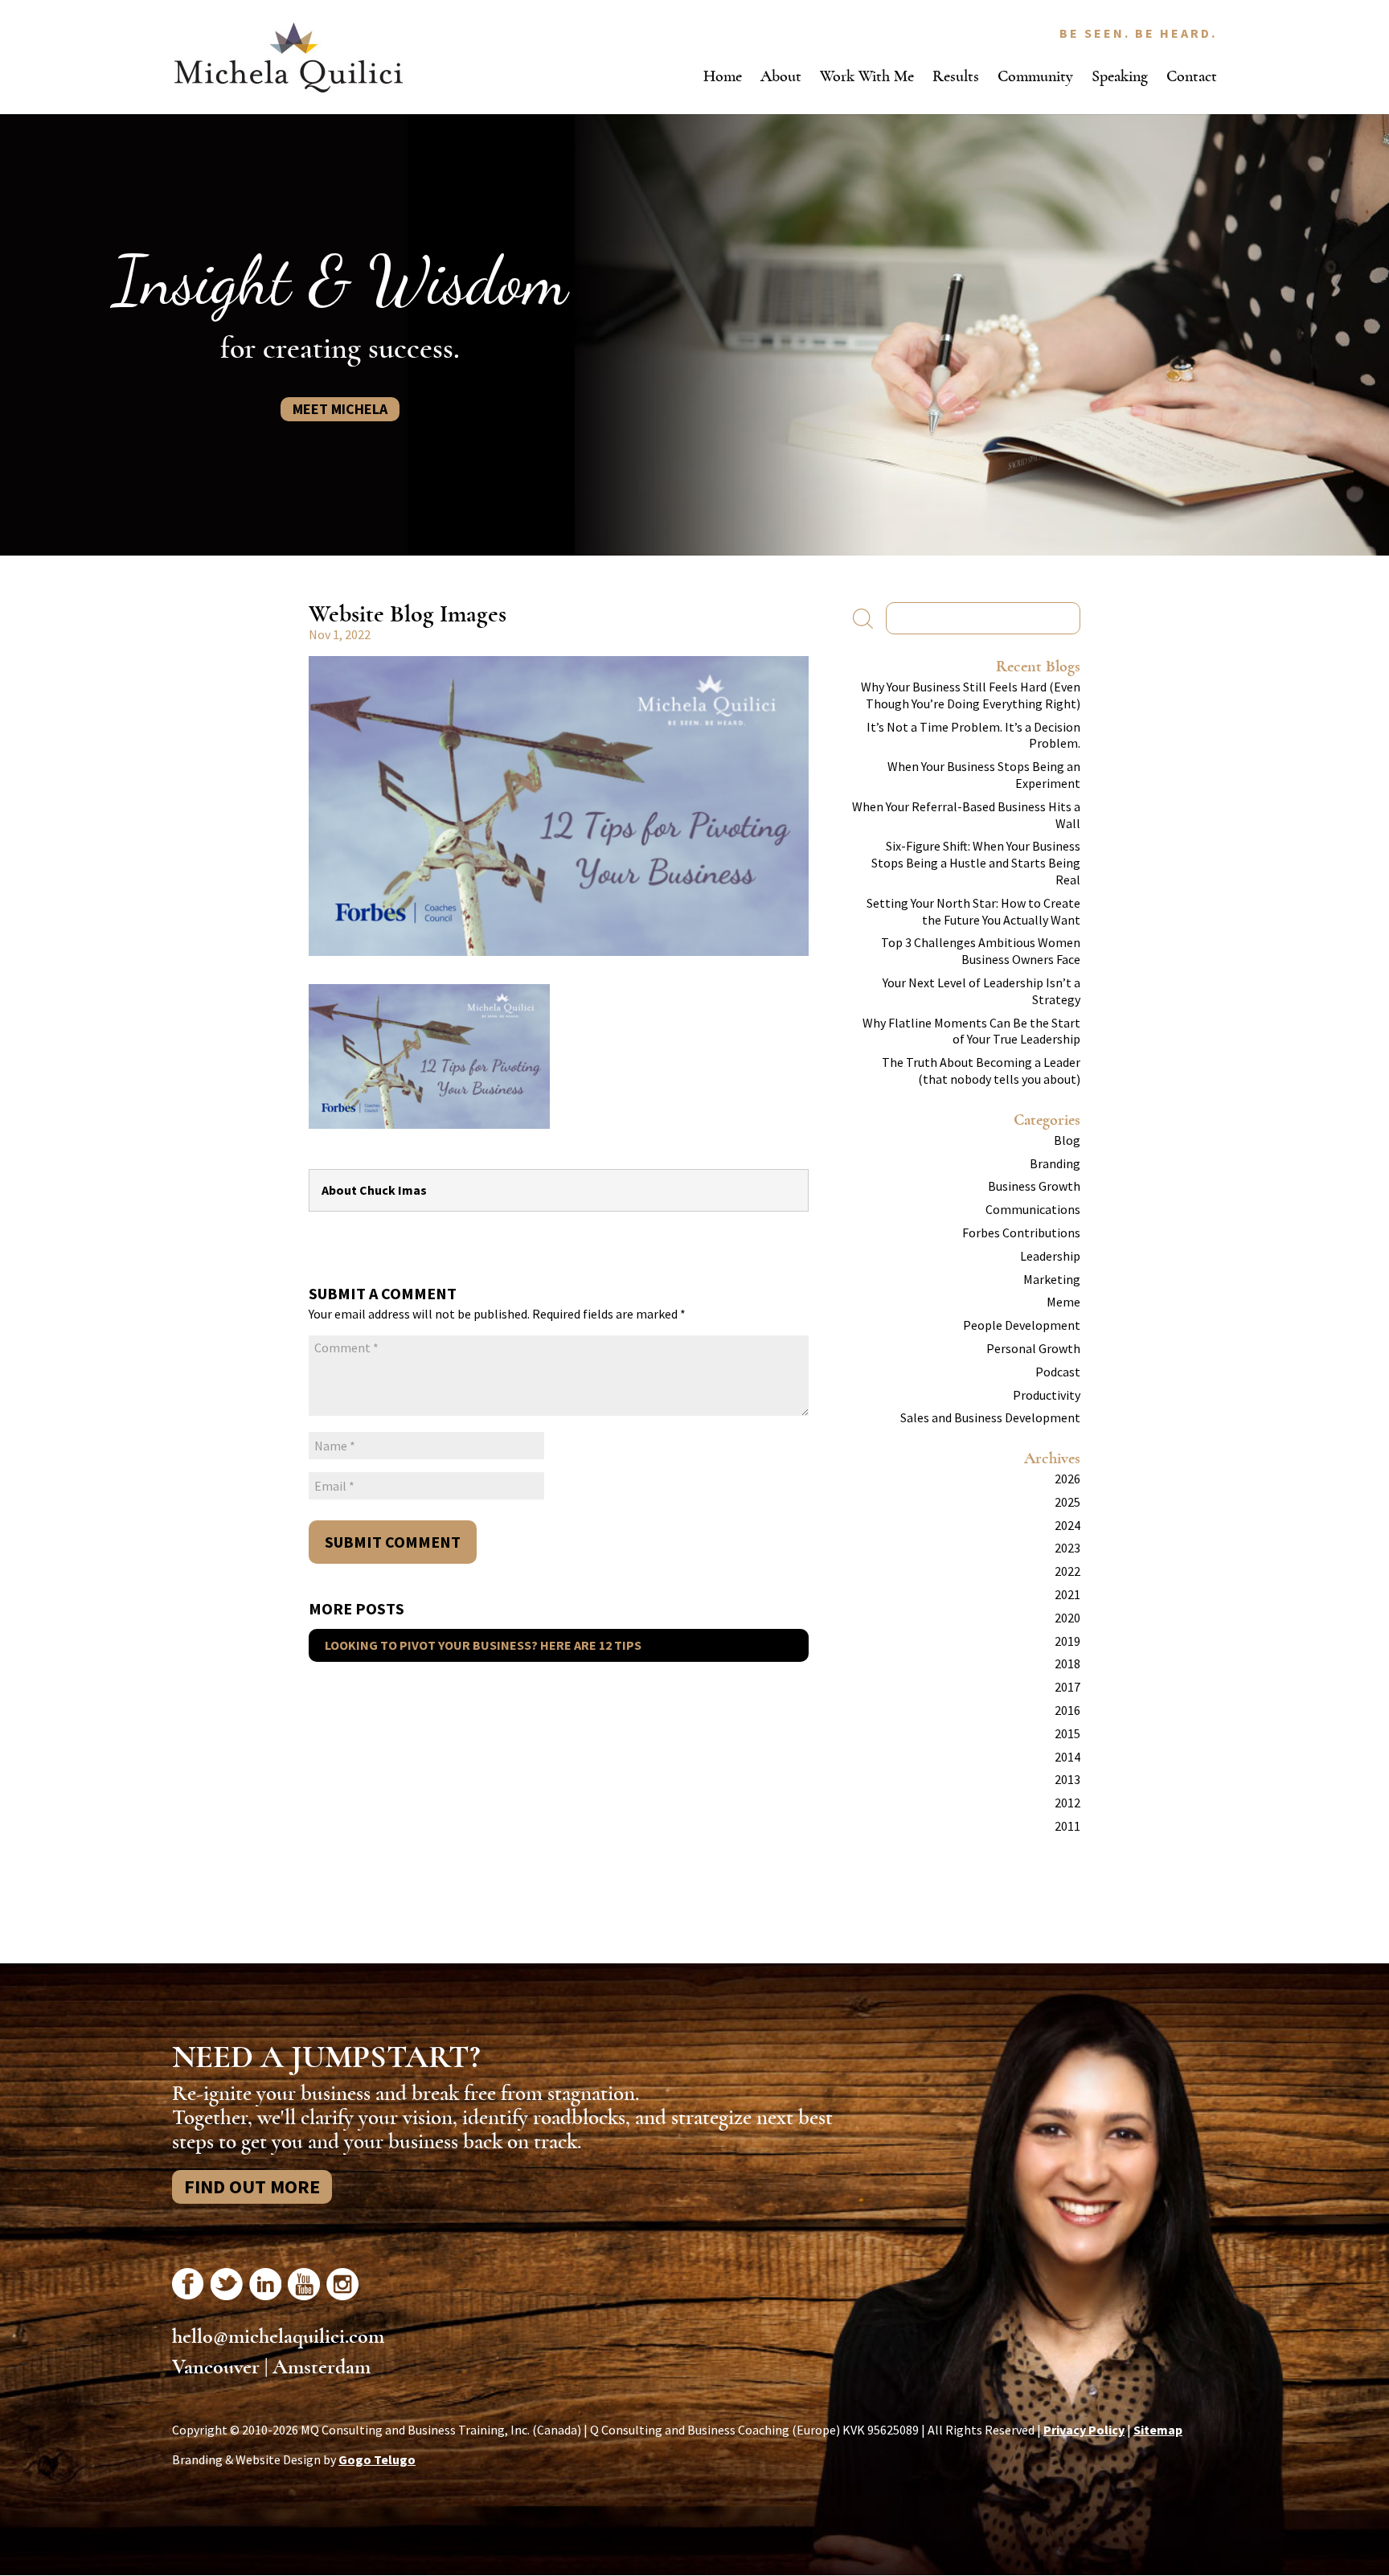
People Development (1022, 1325)
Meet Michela (340, 409)
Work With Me (867, 76)
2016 (1067, 1710)
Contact (1192, 76)
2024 (1067, 1525)
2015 (1067, 1733)
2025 (1067, 1502)
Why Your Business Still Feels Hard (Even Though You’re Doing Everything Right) (971, 695)
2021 (1067, 1594)
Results (956, 76)
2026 (1067, 1479)
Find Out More (252, 2186)
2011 (1067, 1826)
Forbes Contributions (1021, 1233)
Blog (1067, 1140)
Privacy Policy (1084, 2430)
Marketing (1052, 1279)
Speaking (1120, 76)
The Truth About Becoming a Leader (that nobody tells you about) (981, 1071)
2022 (1067, 1571)
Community (1035, 76)
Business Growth (1034, 1186)
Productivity (1047, 1395)
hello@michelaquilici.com (278, 2336)
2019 (1067, 1641)
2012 (1067, 1803)
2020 (1067, 1618)
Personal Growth (1033, 1348)
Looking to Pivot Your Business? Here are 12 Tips (483, 1645)
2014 (1067, 1757)
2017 (1067, 1687)
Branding (1055, 1163)
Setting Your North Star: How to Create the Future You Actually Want (973, 911)
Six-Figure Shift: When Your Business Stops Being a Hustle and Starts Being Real (976, 863)
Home (723, 76)
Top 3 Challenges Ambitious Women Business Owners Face (981, 951)
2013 (1067, 1779)
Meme (1063, 1302)
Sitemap (1158, 2430)
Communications (1033, 1209)
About (781, 76)
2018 (1067, 1663)
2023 (1067, 1548)
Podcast (1058, 1372)
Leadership (1050, 1256)
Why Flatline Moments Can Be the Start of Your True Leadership (971, 1031)
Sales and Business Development (990, 1417)
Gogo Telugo (377, 2459)
